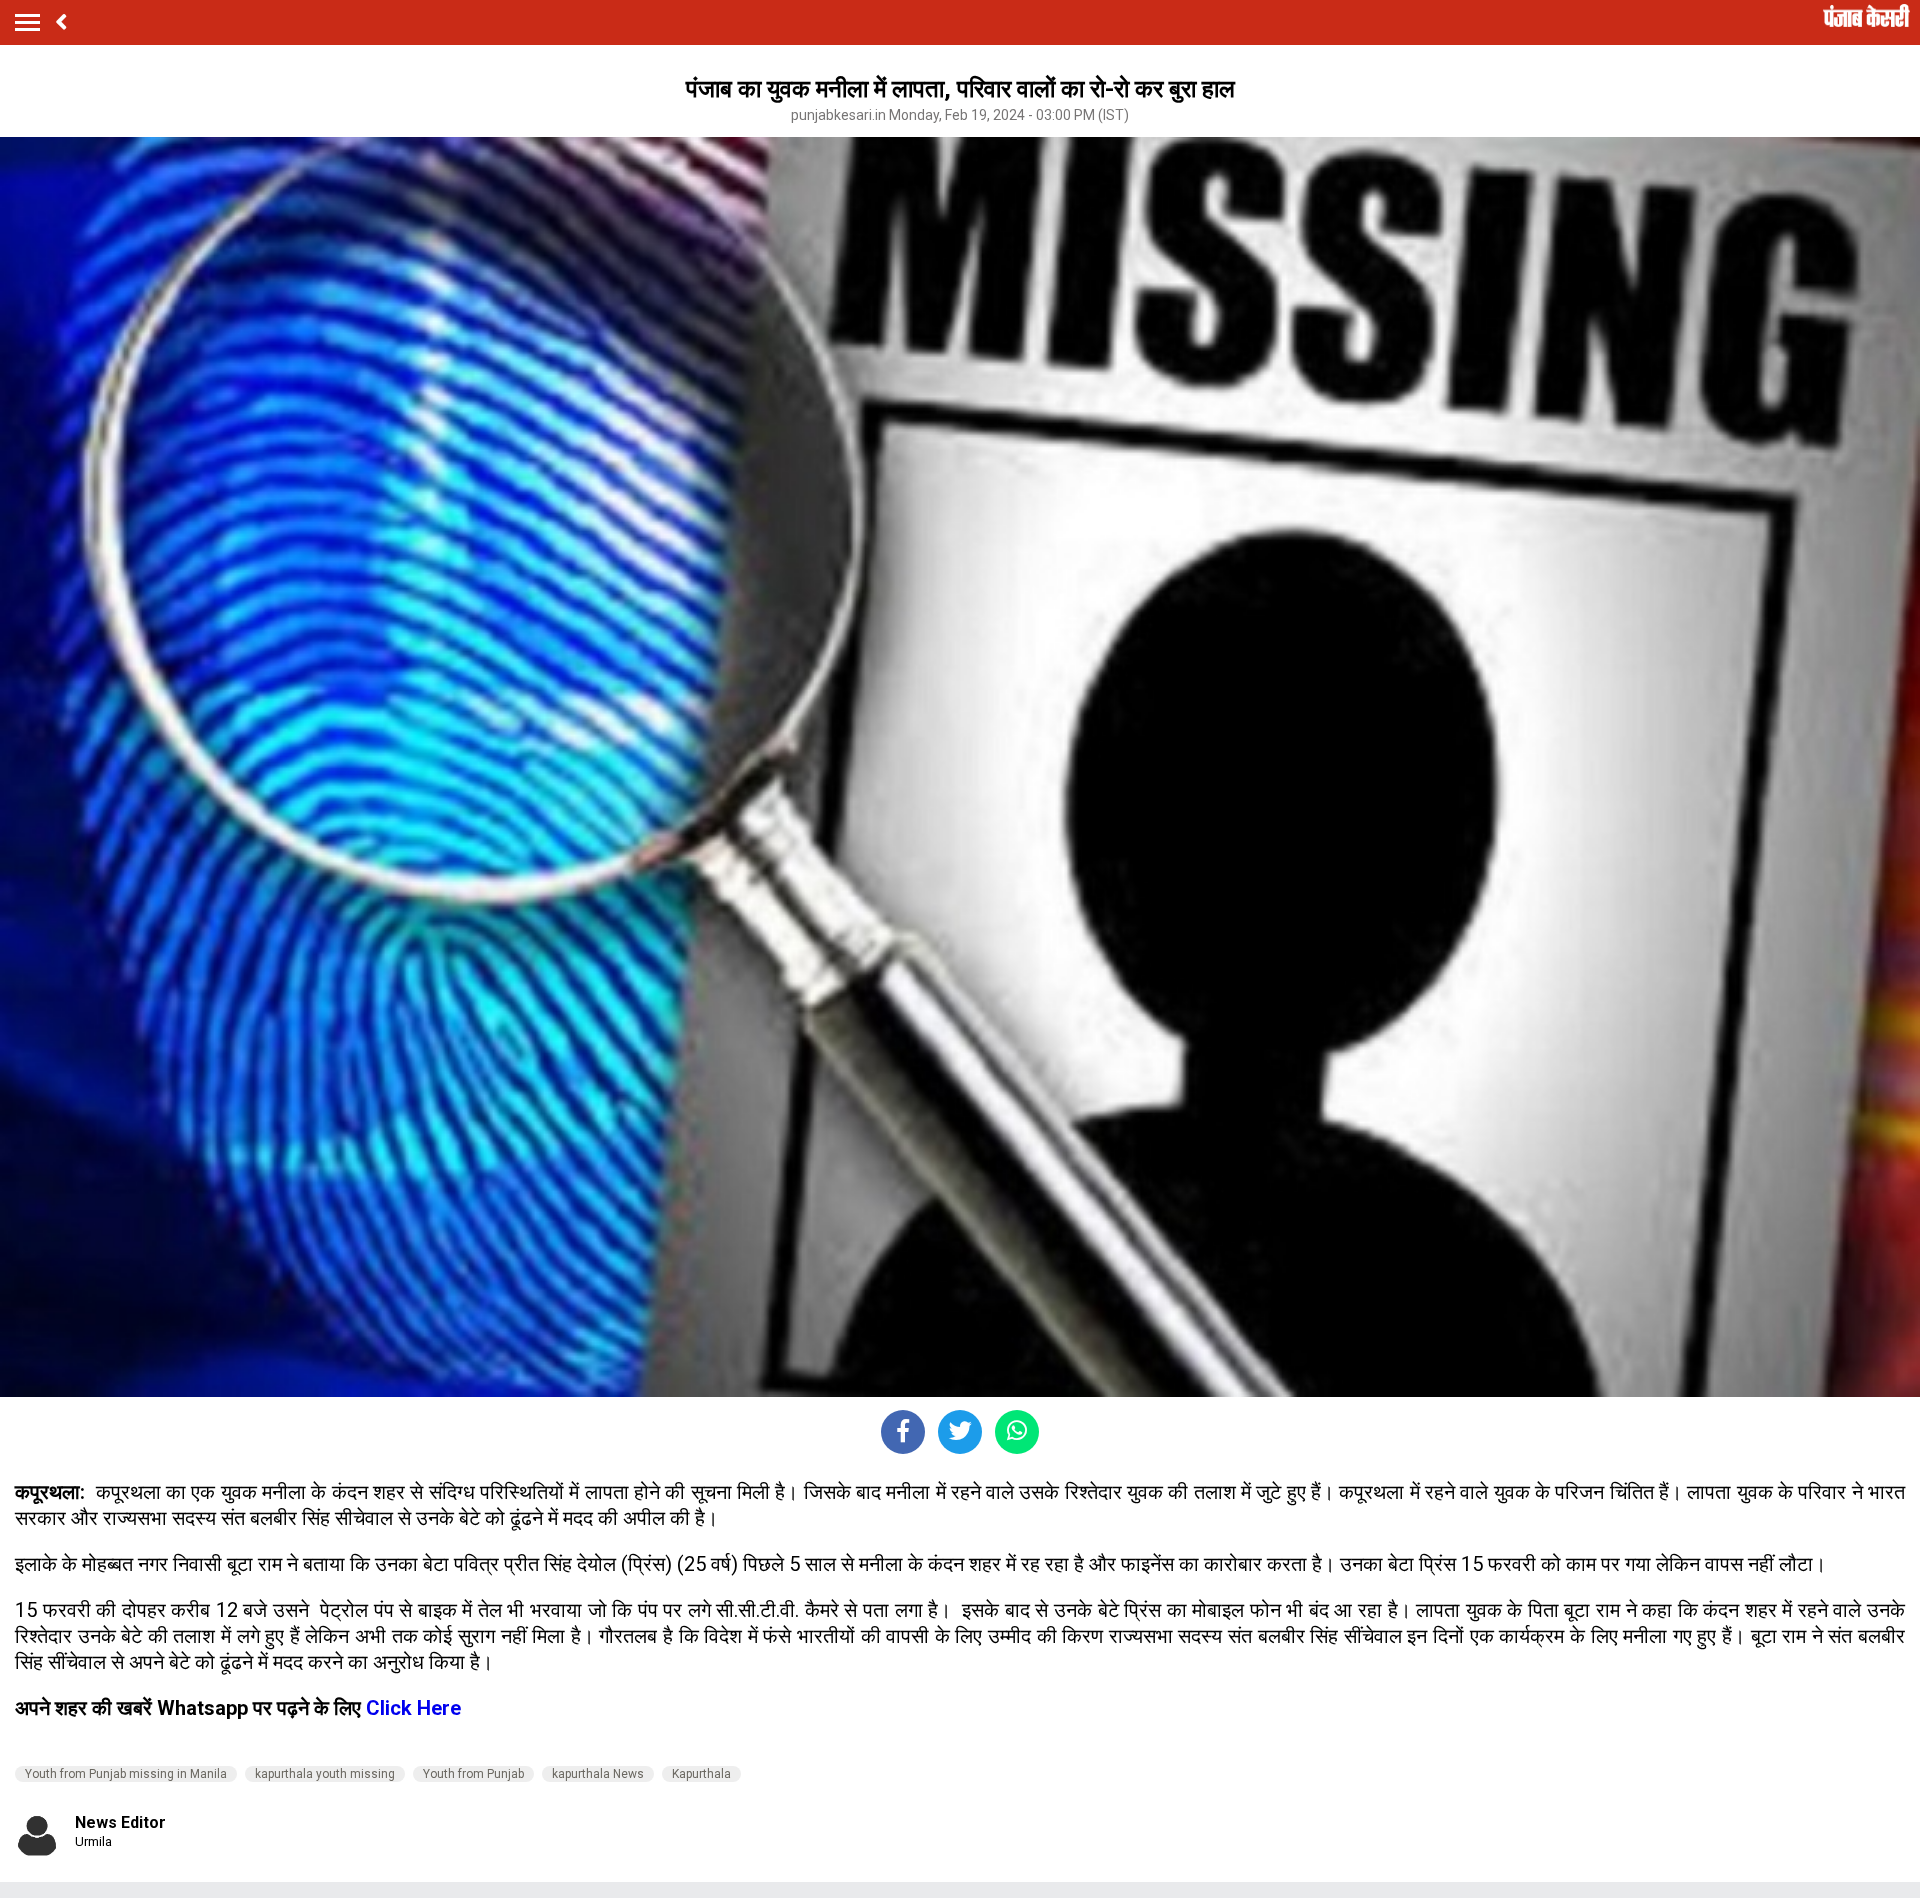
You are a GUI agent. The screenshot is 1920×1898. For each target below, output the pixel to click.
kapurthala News (598, 1774)
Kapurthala (701, 1774)
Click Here (413, 1708)
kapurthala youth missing (325, 1774)
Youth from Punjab (473, 1774)
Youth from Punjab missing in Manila (126, 1774)
